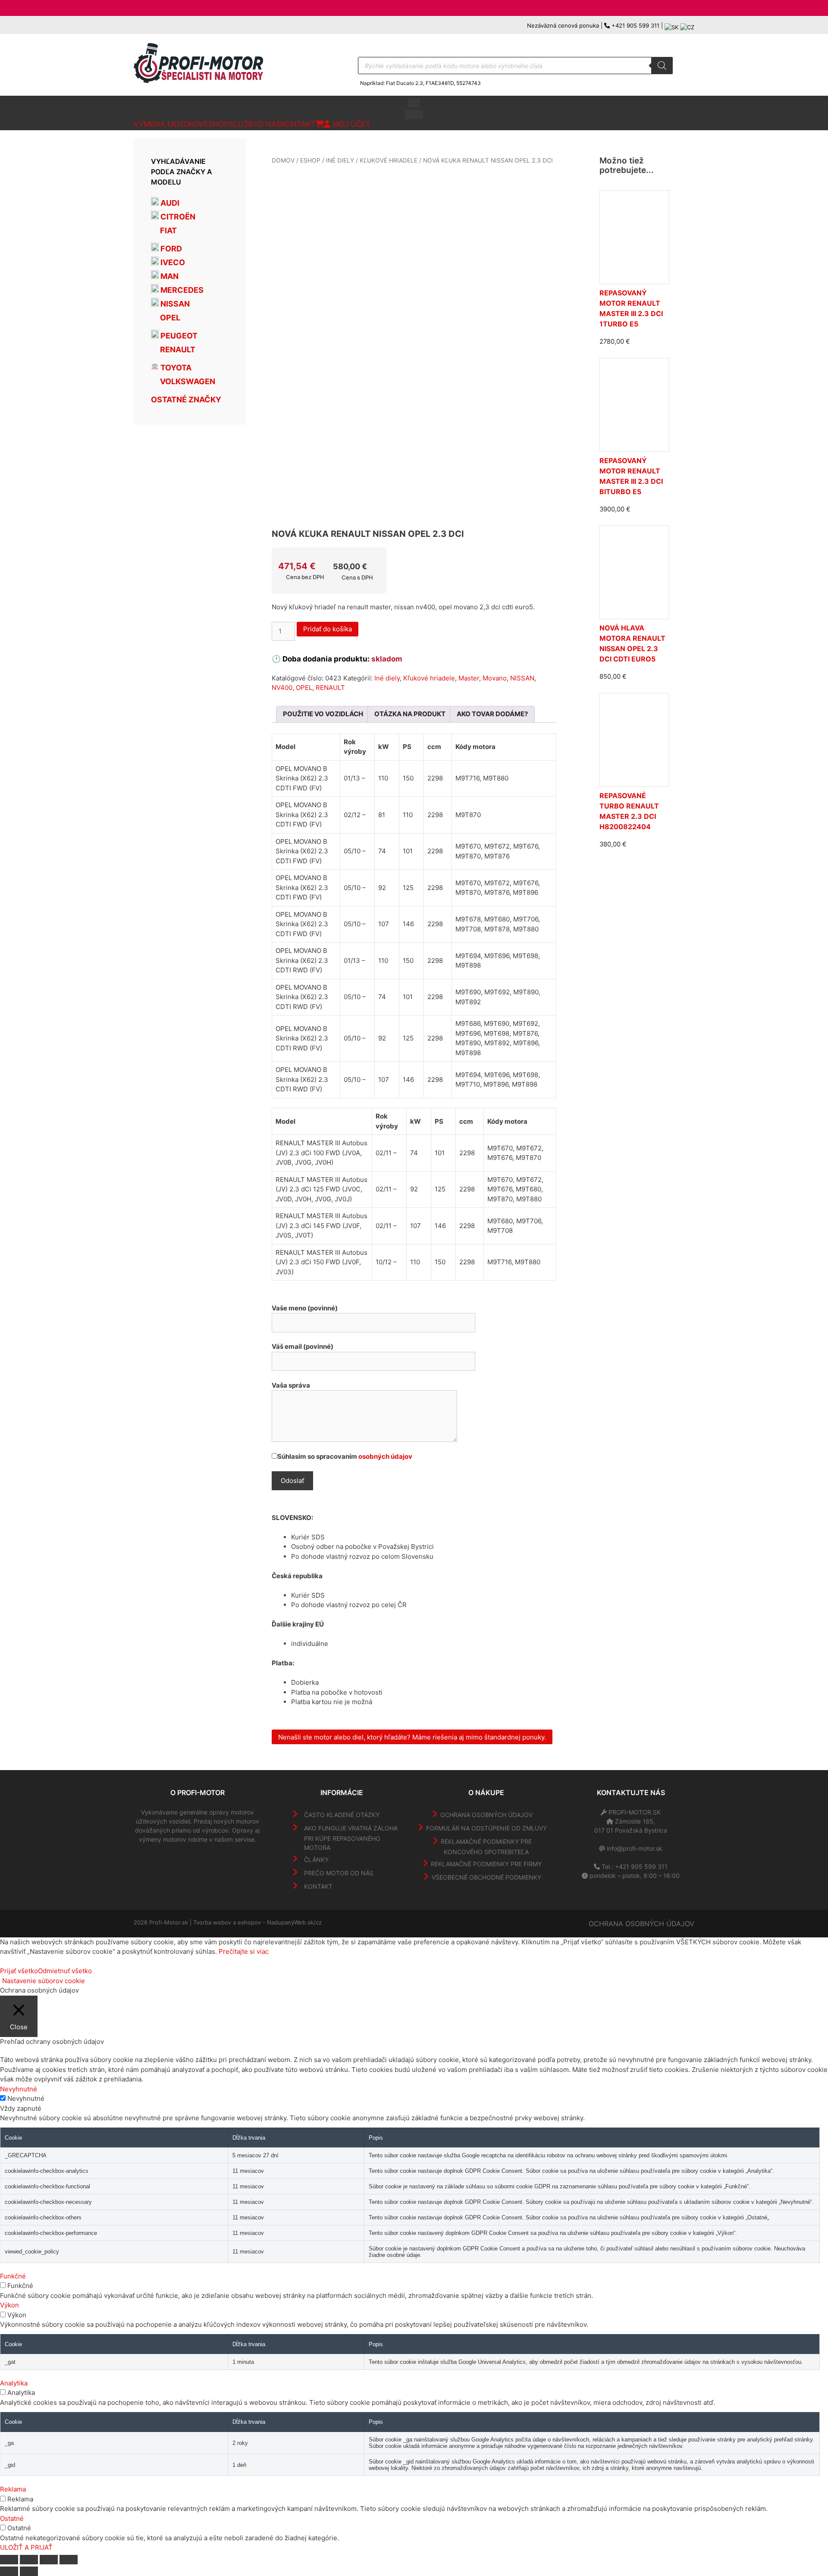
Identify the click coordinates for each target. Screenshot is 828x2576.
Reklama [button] (13, 2489)
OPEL (304, 688)
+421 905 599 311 (635, 25)
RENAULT (330, 688)
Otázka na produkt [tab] (410, 714)
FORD (170, 249)
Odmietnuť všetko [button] (65, 1971)
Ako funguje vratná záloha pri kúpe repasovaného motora (351, 1838)
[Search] (662, 66)
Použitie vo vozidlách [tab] (323, 714)
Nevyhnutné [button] (19, 2089)
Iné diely (340, 160)
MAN (169, 276)
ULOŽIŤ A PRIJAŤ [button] (26, 2547)
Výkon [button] (9, 2305)
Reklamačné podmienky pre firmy (486, 1864)
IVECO (172, 262)
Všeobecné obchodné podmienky (486, 1877)
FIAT (168, 230)
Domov (283, 160)
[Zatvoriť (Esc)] (69, 2560)
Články (316, 1860)
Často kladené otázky (342, 1815)
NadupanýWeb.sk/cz (294, 1922)
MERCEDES (181, 290)
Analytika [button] (14, 2383)
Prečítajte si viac (244, 1951)
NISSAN (522, 678)
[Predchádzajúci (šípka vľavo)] (9, 2571)
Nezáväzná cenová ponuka (563, 25)
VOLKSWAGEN (187, 381)
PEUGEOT (178, 336)
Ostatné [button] (12, 2518)
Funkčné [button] (13, 2276)
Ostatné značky (186, 400)
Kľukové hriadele (389, 160)
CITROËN (177, 217)
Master (469, 678)
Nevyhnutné (26, 2098)
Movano (495, 678)
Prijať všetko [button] (19, 1971)
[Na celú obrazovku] (29, 2560)
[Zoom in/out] (9, 2560)
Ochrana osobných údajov (486, 1815)
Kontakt (318, 1886)
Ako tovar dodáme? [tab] (492, 714)
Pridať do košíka (328, 629)
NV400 (282, 688)
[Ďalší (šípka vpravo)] (29, 2571)
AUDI (169, 203)
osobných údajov (385, 1456)
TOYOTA (175, 368)
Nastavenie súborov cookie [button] (44, 1981)
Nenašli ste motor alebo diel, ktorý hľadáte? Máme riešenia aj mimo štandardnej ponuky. (412, 1737)
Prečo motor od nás (339, 1873)
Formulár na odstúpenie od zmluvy (486, 1828)
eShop (310, 160)
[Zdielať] (49, 2560)
